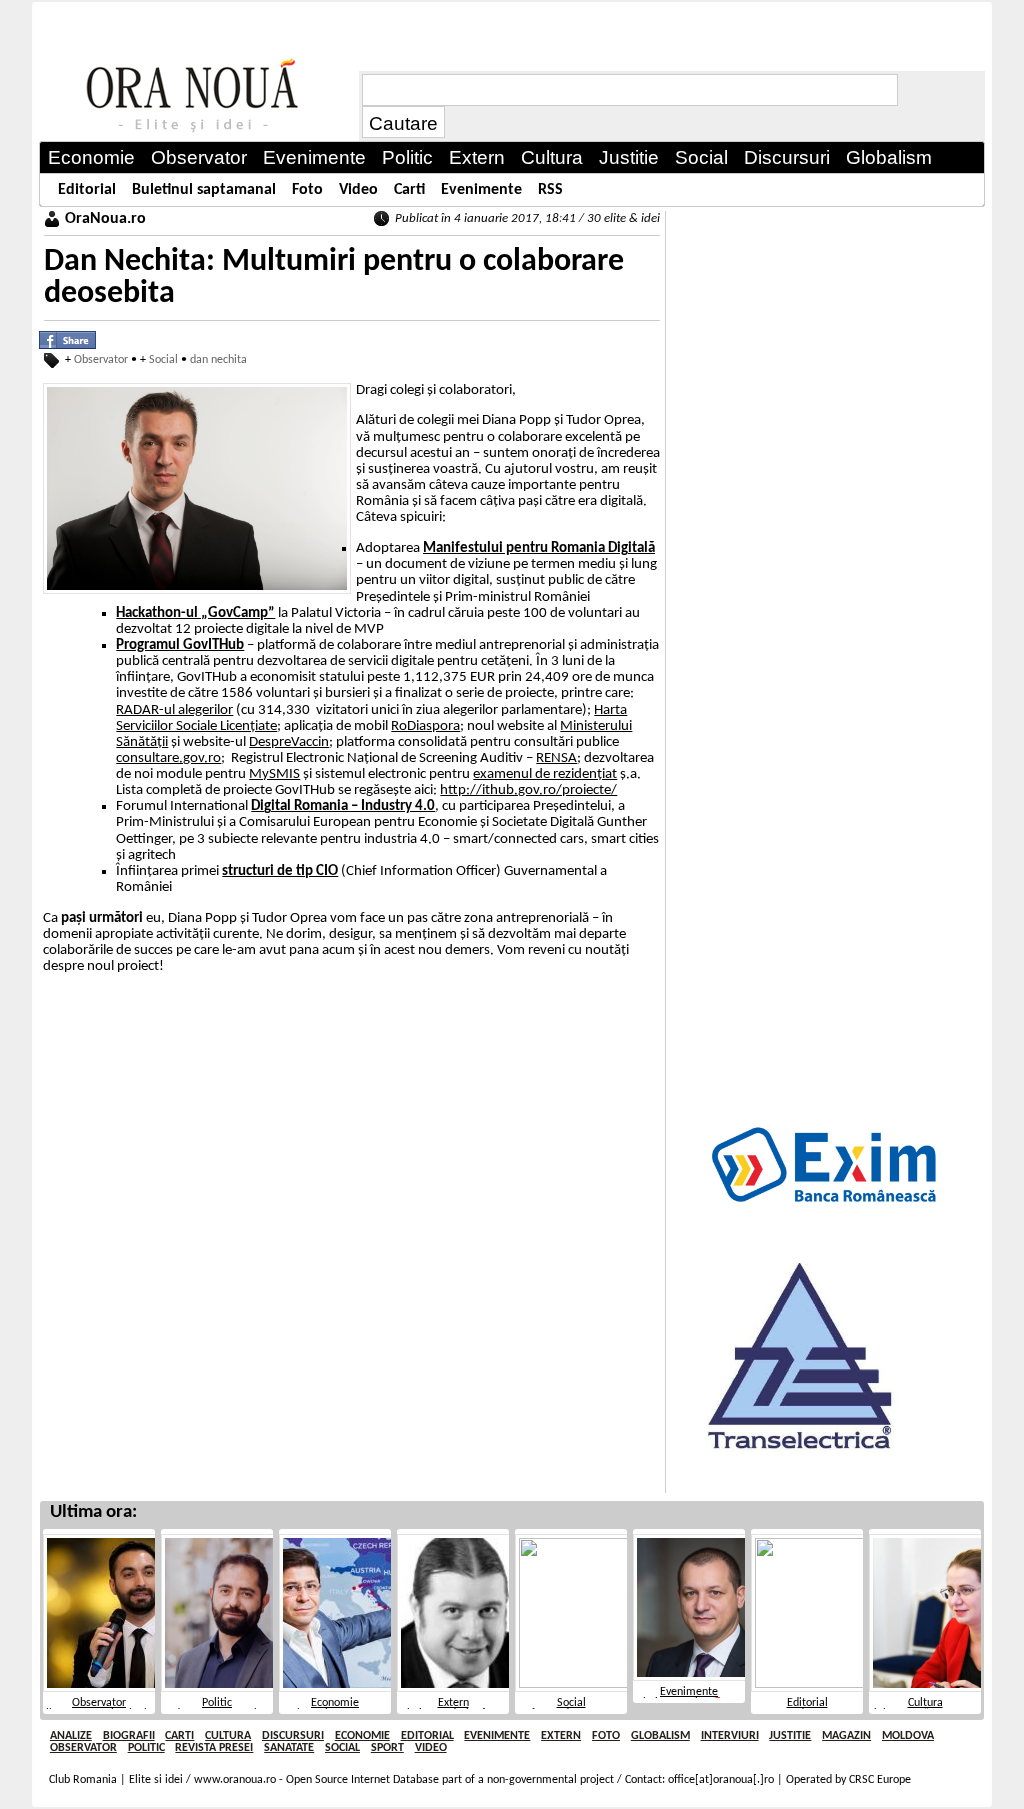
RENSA (556, 758)
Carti (179, 1736)
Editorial (807, 1703)
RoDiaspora (425, 726)
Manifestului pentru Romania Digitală (539, 548)
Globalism (660, 1736)
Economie (335, 1703)
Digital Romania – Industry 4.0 (343, 806)
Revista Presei (214, 1748)
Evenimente (689, 1692)
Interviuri (730, 1736)
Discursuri (293, 1736)
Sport (387, 1748)
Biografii (129, 1736)
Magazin (846, 1736)
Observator (101, 360)
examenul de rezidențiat (545, 774)
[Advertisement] (826, 511)
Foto (606, 1736)
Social (163, 360)
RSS (550, 190)
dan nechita (218, 360)
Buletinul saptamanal (204, 190)
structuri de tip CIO (280, 871)
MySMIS (274, 774)
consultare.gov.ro (168, 758)
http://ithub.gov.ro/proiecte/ (528, 790)
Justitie (790, 1736)
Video (431, 1748)
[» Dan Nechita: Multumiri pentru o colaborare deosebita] (199, 96)
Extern (453, 1703)
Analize (71, 1736)
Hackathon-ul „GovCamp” (195, 613)
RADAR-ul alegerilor (174, 710)
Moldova (908, 1736)
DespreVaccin (289, 742)
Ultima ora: (93, 1512)
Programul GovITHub (180, 645)
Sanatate (289, 1748)
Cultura (925, 1703)
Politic (217, 1703)
